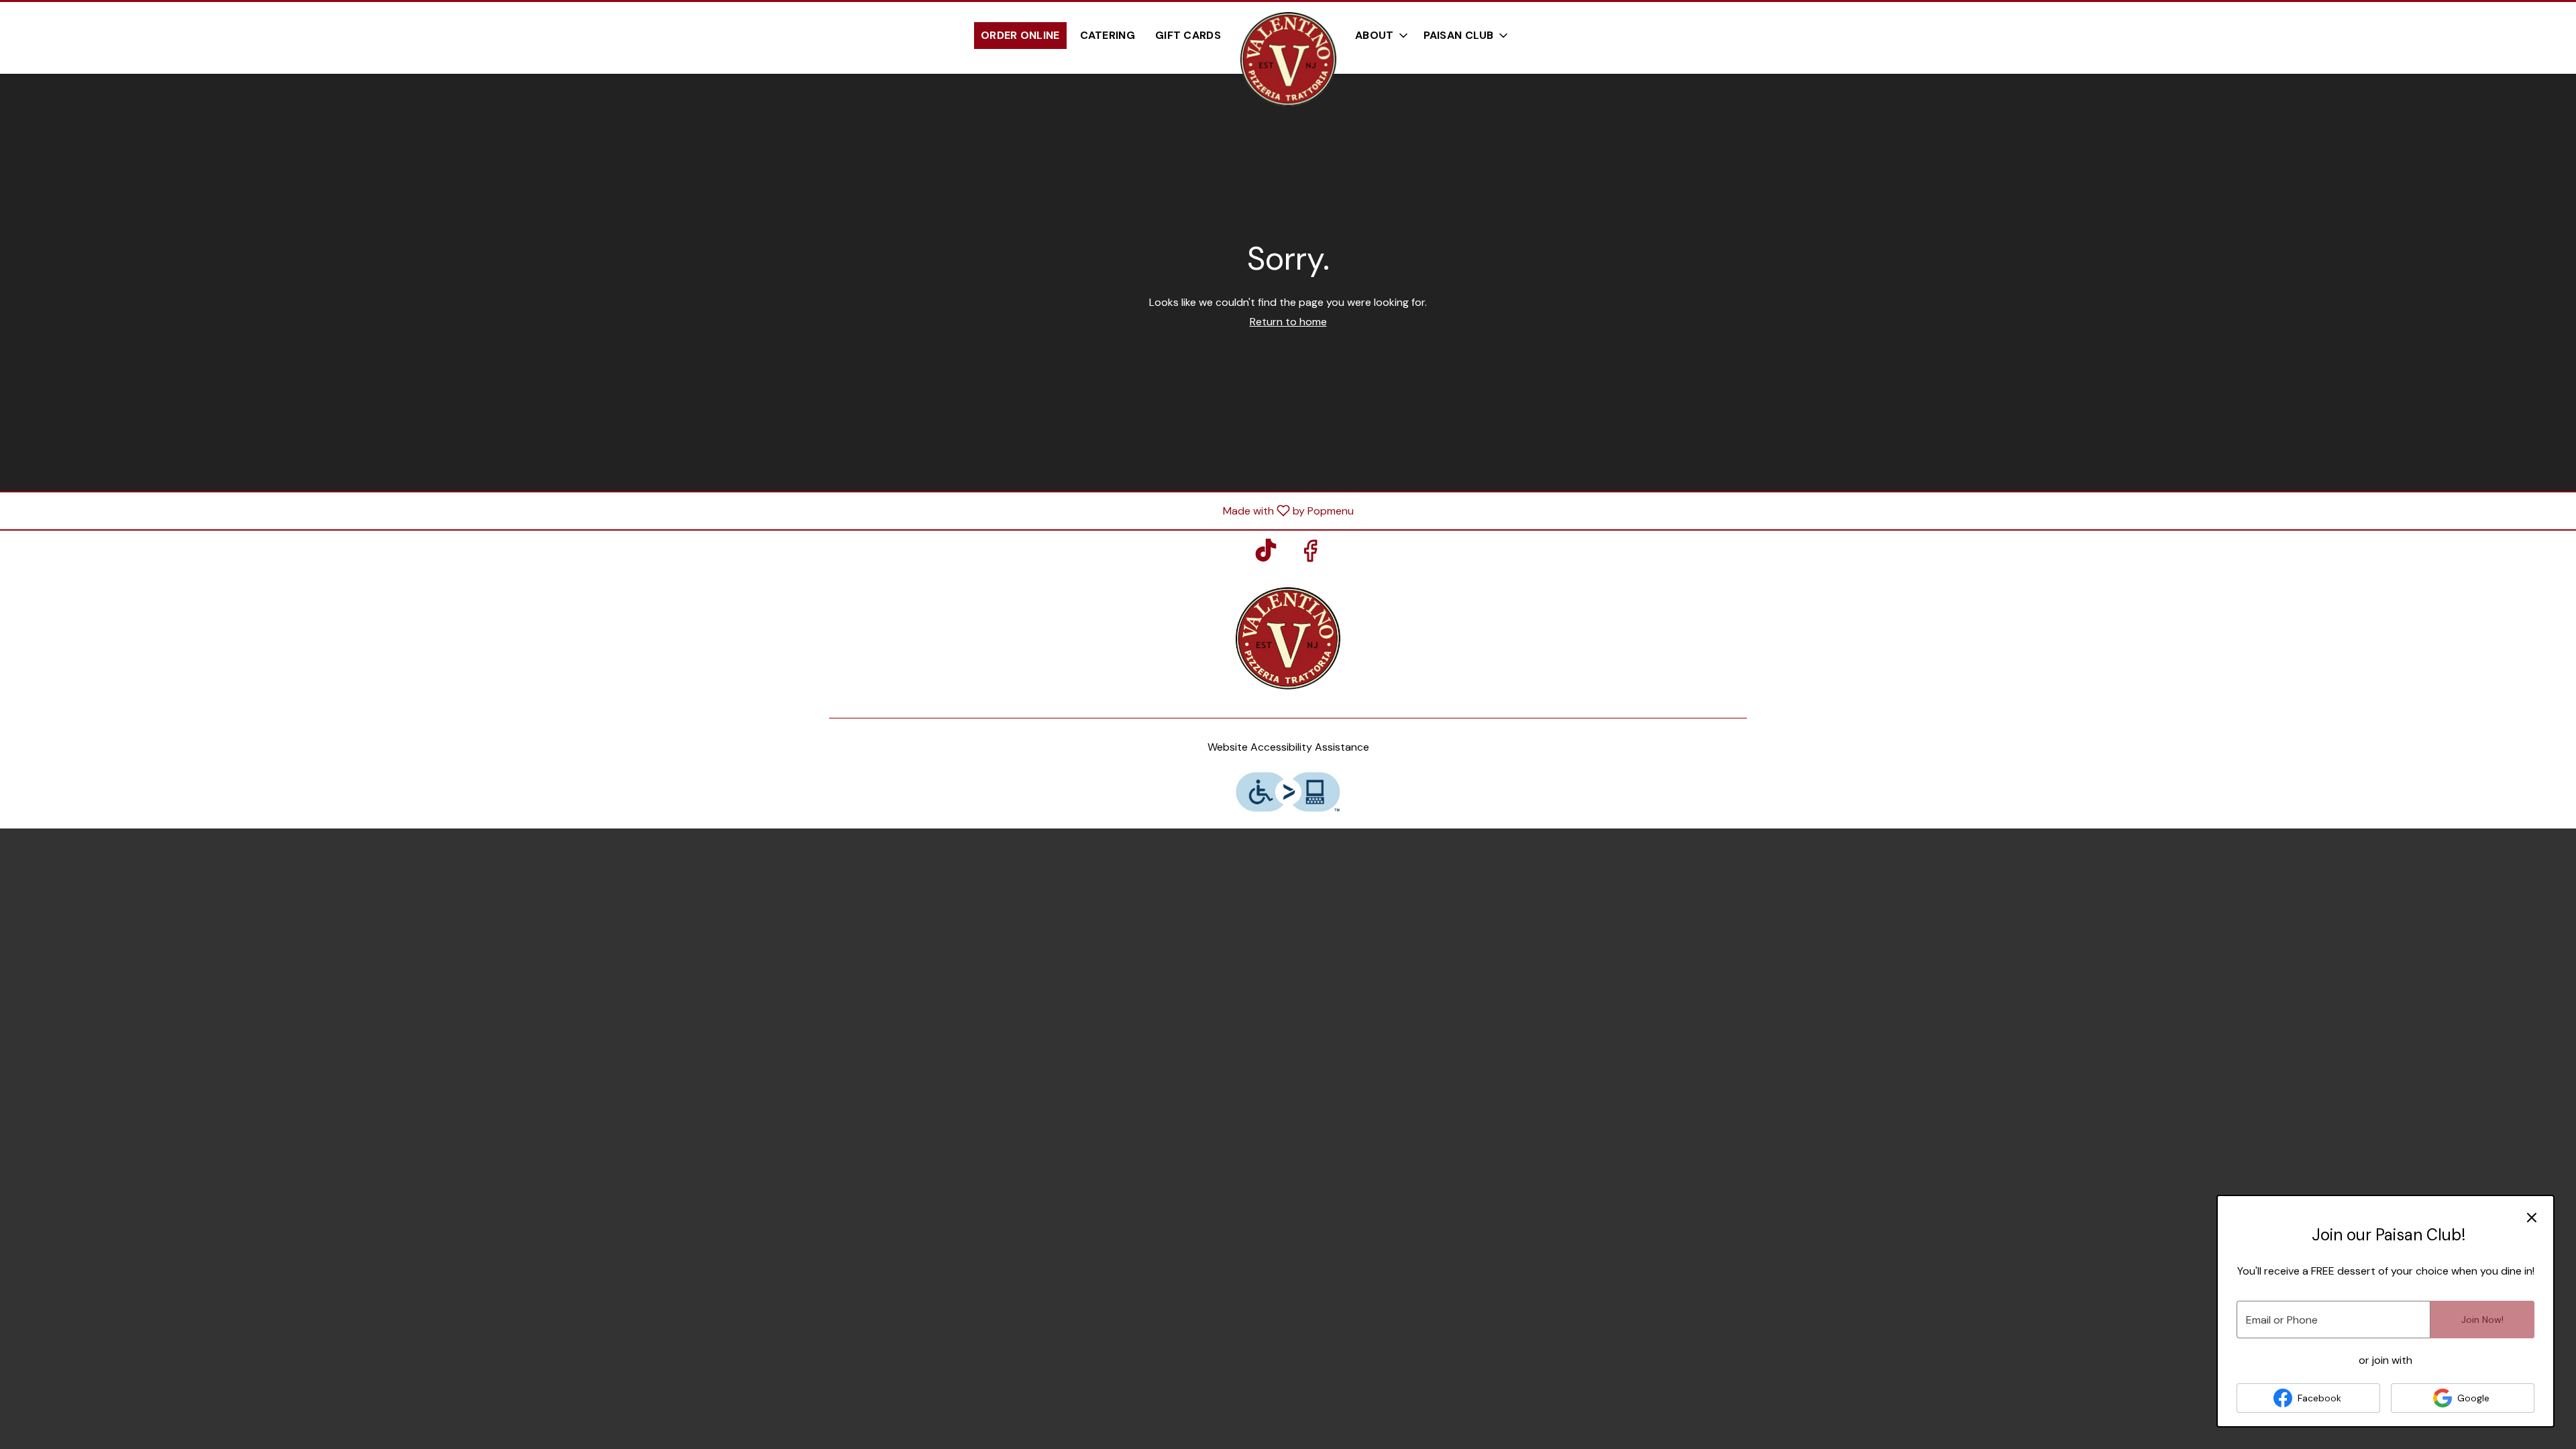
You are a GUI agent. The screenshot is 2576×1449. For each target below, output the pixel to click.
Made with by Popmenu (682, 510)
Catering (1108, 35)
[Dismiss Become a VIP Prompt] (2532, 1218)
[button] (1467, 36)
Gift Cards (1188, 35)
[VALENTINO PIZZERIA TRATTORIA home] (1288, 59)
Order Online (1020, 35)
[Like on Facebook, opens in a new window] (1310, 554)
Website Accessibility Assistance (1288, 747)
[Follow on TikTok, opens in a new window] (1266, 554)
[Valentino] (1288, 637)
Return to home (1288, 322)
